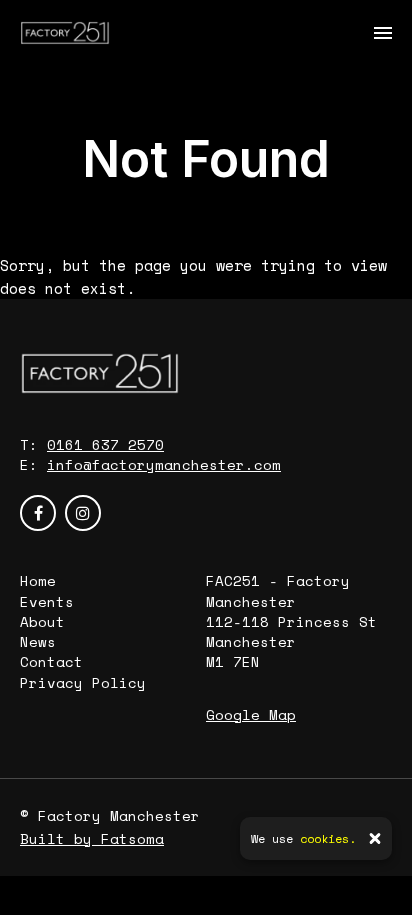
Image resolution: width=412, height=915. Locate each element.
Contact (51, 661)
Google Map (251, 714)
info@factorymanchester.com (164, 464)
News (38, 641)
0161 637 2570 (105, 444)
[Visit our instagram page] (83, 513)
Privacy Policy (83, 682)
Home (38, 580)
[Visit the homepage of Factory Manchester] (65, 32)
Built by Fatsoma (92, 838)
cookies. (328, 838)
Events (47, 601)
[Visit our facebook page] (38, 513)
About (42, 621)
